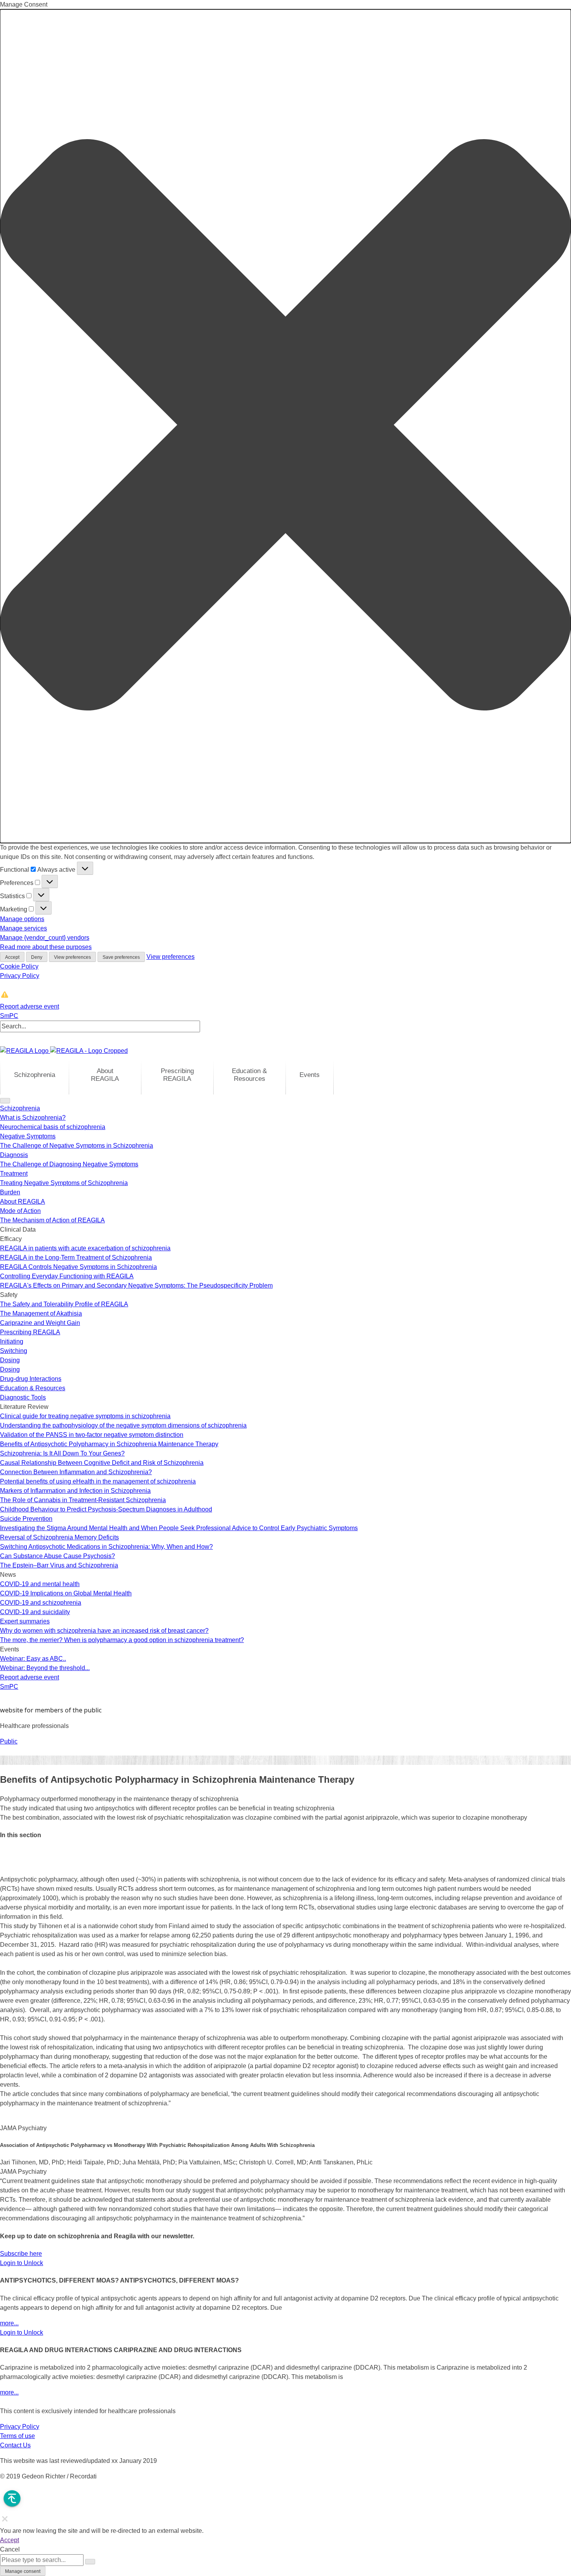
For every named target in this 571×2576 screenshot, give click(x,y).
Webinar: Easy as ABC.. (33, 1659)
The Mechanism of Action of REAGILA (52, 1220)
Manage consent (23, 2571)
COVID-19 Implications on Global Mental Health (66, 1593)
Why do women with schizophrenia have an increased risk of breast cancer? (104, 1631)
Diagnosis (14, 1155)
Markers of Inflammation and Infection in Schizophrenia (75, 1491)
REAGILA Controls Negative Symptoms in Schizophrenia (78, 1267)
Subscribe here (21, 2254)
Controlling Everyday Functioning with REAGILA (67, 1276)
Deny (37, 957)
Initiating (12, 1341)
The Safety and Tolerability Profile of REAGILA (64, 1304)
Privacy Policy (20, 976)
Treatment (14, 1174)
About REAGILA (105, 1075)
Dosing (10, 1360)
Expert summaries (25, 1621)
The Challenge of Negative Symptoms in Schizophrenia (77, 1146)
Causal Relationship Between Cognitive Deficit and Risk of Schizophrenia (102, 1463)
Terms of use (17, 2436)
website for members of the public (51, 1710)
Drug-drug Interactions (31, 1379)
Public (9, 1741)
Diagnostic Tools (23, 1397)
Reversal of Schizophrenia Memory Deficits (59, 1537)
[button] (285, 426)
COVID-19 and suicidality (35, 1612)
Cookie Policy (19, 966)
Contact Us (15, 2445)
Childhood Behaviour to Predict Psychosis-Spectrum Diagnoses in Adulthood (106, 1509)
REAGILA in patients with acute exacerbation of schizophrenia (85, 1248)
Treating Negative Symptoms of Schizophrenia (64, 1183)
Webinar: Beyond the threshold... (45, 1668)
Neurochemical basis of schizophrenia (53, 1127)
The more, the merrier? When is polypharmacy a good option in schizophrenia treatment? (122, 1640)
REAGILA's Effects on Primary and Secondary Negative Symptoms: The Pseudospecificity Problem (136, 1285)
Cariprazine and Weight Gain (40, 1323)
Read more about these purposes (46, 947)
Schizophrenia (35, 1075)
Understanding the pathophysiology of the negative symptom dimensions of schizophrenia (123, 1425)
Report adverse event (30, 1006)
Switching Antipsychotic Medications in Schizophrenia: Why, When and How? (106, 1547)
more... (9, 2323)
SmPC (9, 1016)
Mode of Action (20, 1211)
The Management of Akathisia (41, 1313)
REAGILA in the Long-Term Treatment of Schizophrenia (76, 1257)
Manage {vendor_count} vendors (45, 938)
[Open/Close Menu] (5, 1101)
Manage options (22, 919)
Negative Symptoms (28, 1136)
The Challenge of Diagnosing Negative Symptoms (69, 1164)
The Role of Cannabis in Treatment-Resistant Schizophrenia (83, 1500)
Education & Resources (249, 1075)
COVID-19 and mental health (40, 1584)
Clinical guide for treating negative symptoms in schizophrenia (85, 1416)
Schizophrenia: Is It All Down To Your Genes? (62, 1453)
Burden (10, 1192)
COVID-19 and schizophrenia (41, 1603)
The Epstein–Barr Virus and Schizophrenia (59, 1565)
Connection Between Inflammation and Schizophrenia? (76, 1472)
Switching (14, 1351)
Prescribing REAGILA (177, 1075)
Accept (12, 957)
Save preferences (121, 957)
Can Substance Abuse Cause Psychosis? (57, 1556)
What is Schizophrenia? (33, 1118)
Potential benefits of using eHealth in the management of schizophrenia (98, 1481)
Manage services (24, 928)
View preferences (72, 957)
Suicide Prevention (26, 1519)
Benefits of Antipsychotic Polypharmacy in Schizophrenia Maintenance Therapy (109, 1444)
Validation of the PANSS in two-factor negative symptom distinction (92, 1435)
